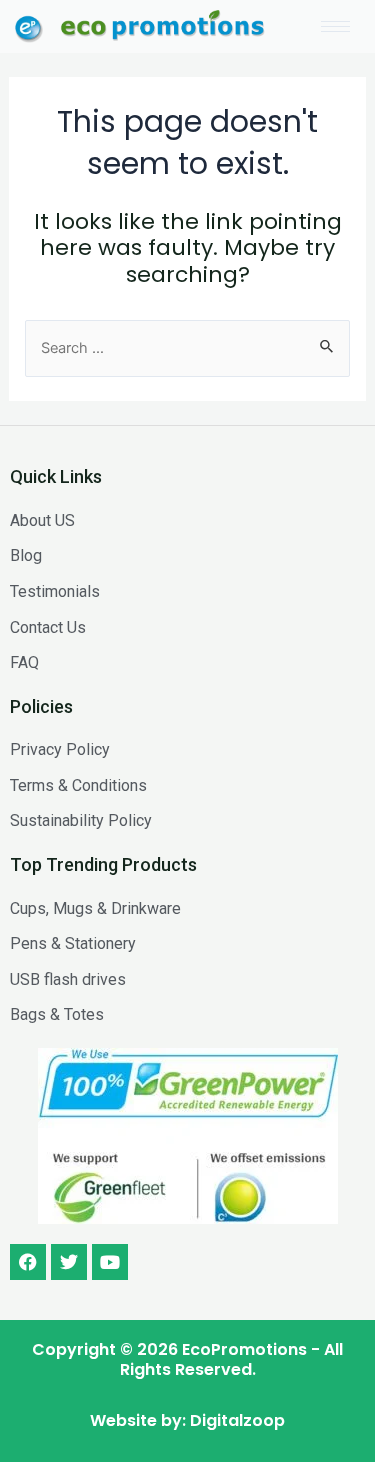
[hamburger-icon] (335, 26)
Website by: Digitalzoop (187, 1420)
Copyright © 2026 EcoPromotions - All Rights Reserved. (187, 1359)
